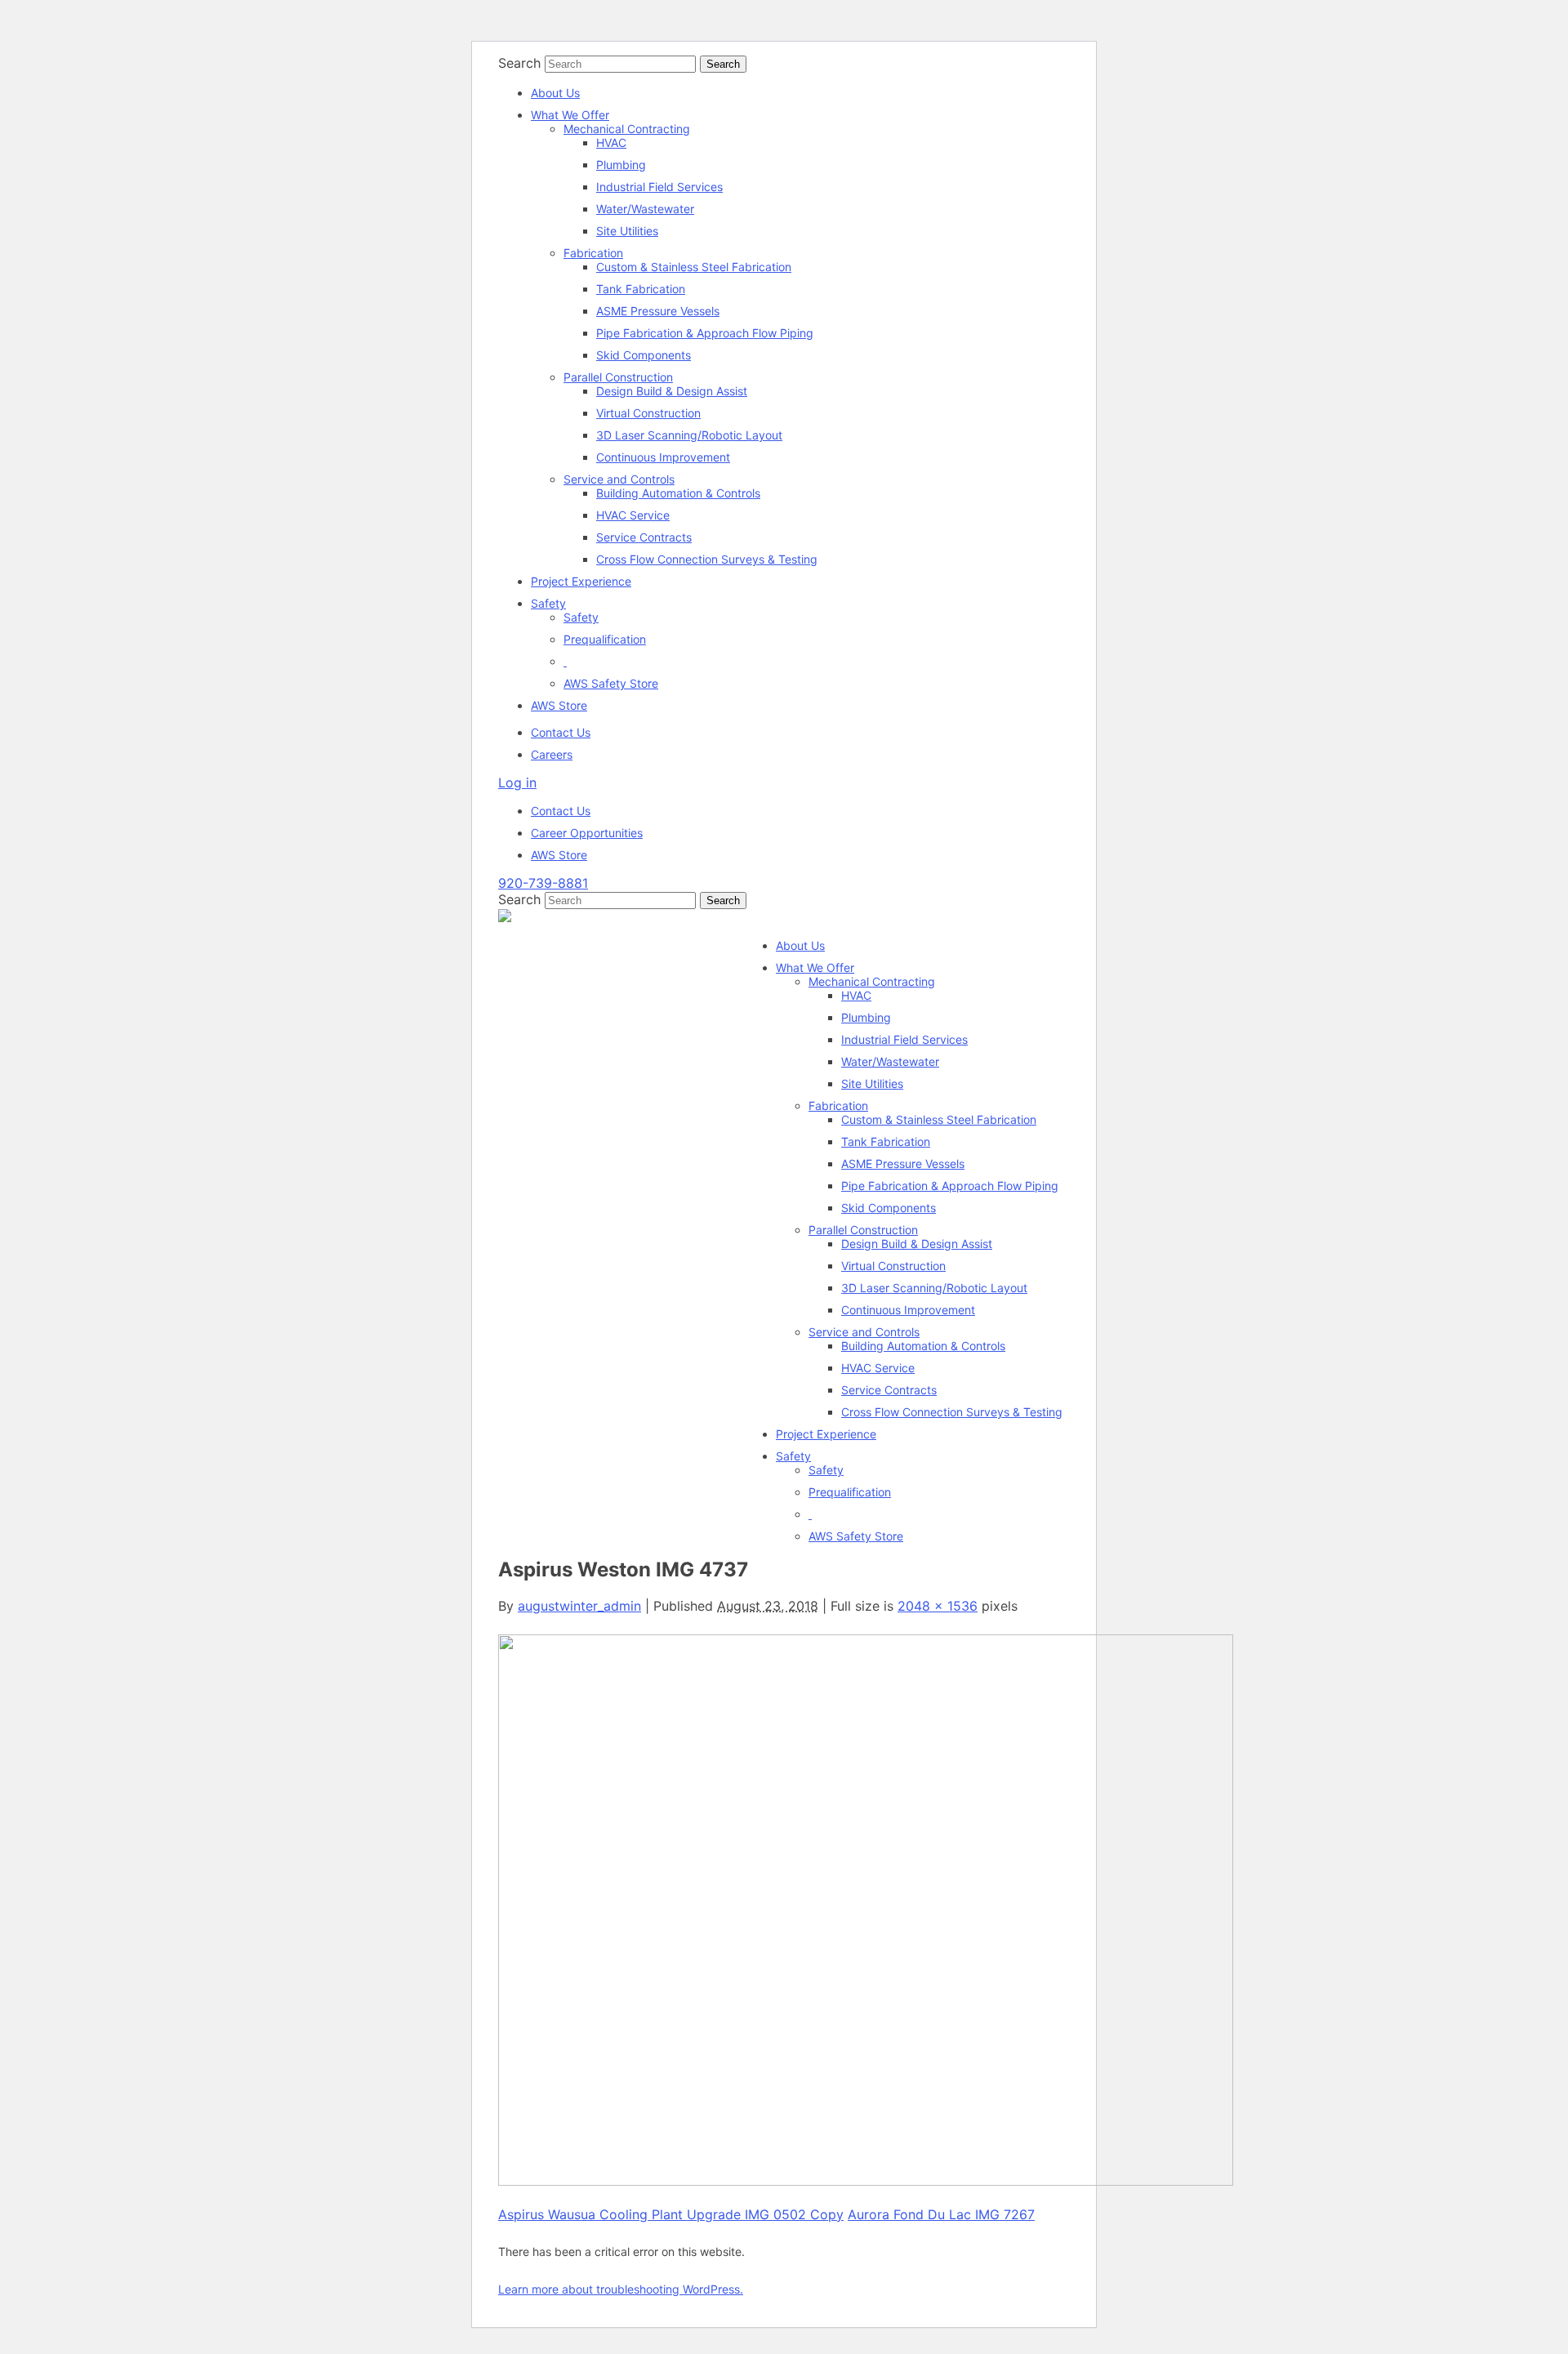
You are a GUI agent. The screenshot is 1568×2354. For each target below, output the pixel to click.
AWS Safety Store (611, 683)
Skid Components (644, 355)
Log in (517, 782)
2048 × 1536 (938, 1606)
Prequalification (605, 639)
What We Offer (570, 115)
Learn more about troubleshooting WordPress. (621, 2289)
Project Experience (581, 581)
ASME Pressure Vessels (658, 311)
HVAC (611, 143)
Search (519, 63)
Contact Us (561, 732)
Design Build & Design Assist (672, 391)
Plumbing (621, 165)
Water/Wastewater (645, 209)
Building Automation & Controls (678, 493)
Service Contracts (644, 537)
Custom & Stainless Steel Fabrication (694, 267)
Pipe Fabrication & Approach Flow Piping (705, 333)
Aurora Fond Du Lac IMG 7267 (941, 2214)
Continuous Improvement (663, 457)
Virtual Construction (648, 413)
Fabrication (593, 253)
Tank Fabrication (641, 289)
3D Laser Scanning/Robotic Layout (689, 435)
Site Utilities (627, 231)
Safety (548, 603)
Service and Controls (619, 479)
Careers (552, 754)
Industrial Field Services (659, 187)
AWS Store (559, 705)
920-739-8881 (543, 883)
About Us (555, 93)
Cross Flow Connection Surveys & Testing (707, 559)
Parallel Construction (618, 377)
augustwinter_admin (579, 1606)
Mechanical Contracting (627, 129)
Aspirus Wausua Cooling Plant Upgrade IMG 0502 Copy (671, 2214)
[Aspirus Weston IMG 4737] (866, 2181)
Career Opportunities (587, 833)
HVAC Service (633, 515)
